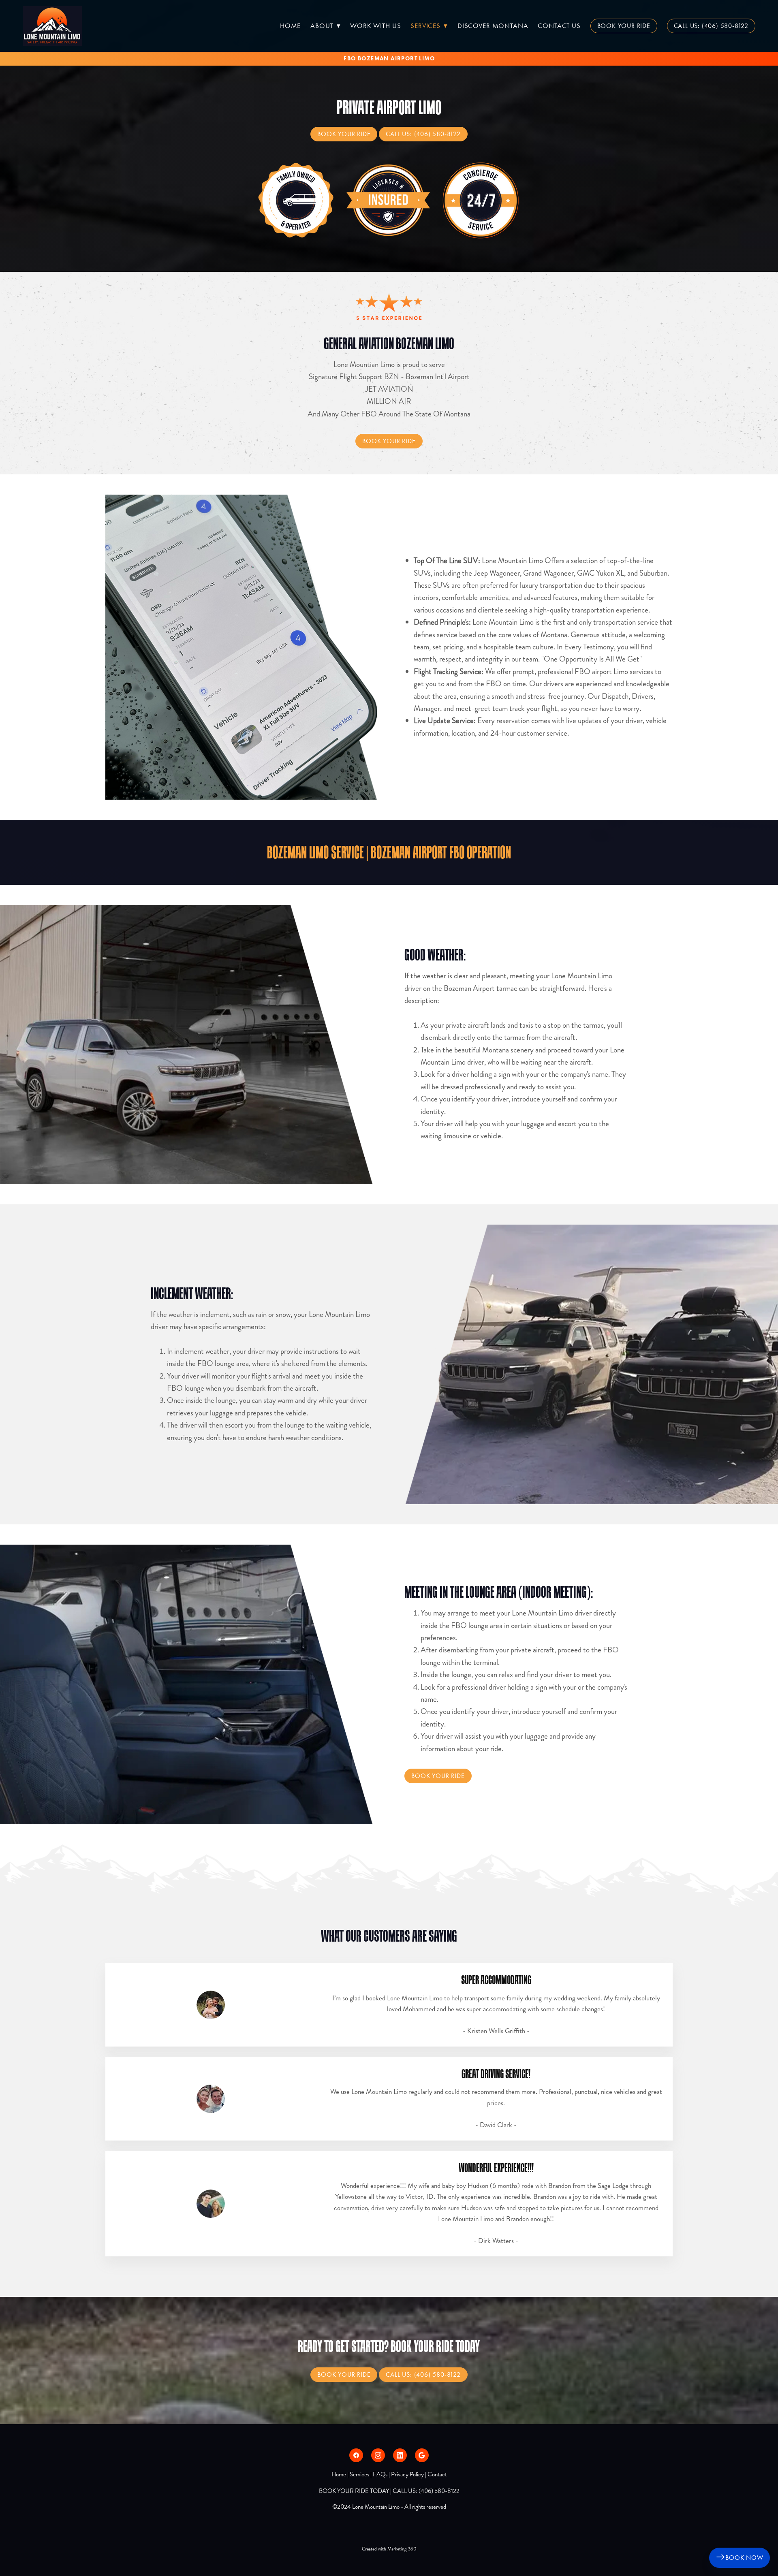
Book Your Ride (624, 26)
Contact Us (559, 26)
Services (429, 26)
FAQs (380, 2474)
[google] (422, 2455)
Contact (437, 2474)
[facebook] (356, 2455)
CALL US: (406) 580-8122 (426, 2491)
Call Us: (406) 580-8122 (711, 26)
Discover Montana (493, 26)
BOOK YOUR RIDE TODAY (354, 2491)
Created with (389, 2549)
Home (290, 26)
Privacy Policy (407, 2474)
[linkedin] (400, 2455)
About (325, 26)
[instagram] (378, 2455)
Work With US (375, 26)
